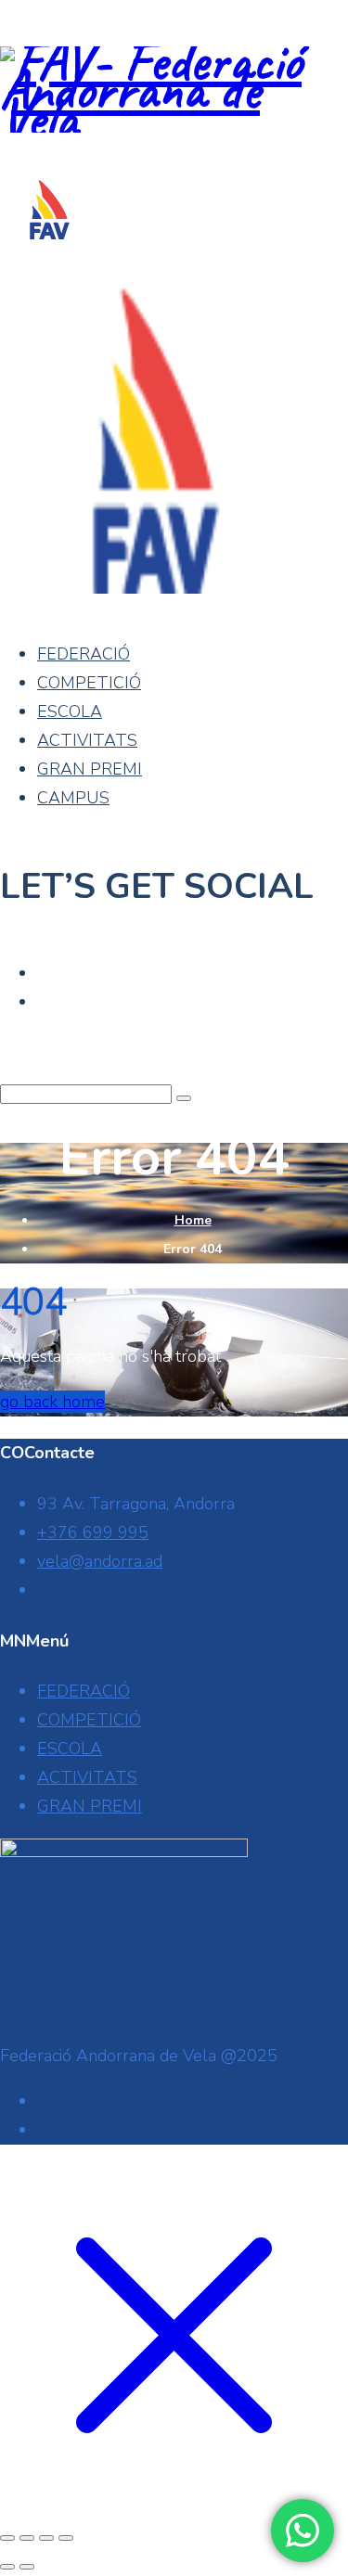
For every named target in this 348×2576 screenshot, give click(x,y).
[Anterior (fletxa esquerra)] (7, 2567)
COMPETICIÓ (89, 683)
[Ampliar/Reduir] (7, 2538)
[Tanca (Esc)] (66, 2538)
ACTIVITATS (87, 740)
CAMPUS (73, 798)
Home (193, 1220)
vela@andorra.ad (100, 1561)
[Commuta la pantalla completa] (27, 2538)
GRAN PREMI (90, 769)
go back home (52, 1402)
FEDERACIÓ (84, 654)
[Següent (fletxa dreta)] (27, 2567)
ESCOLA (70, 711)
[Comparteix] (46, 2538)
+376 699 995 (93, 1532)
